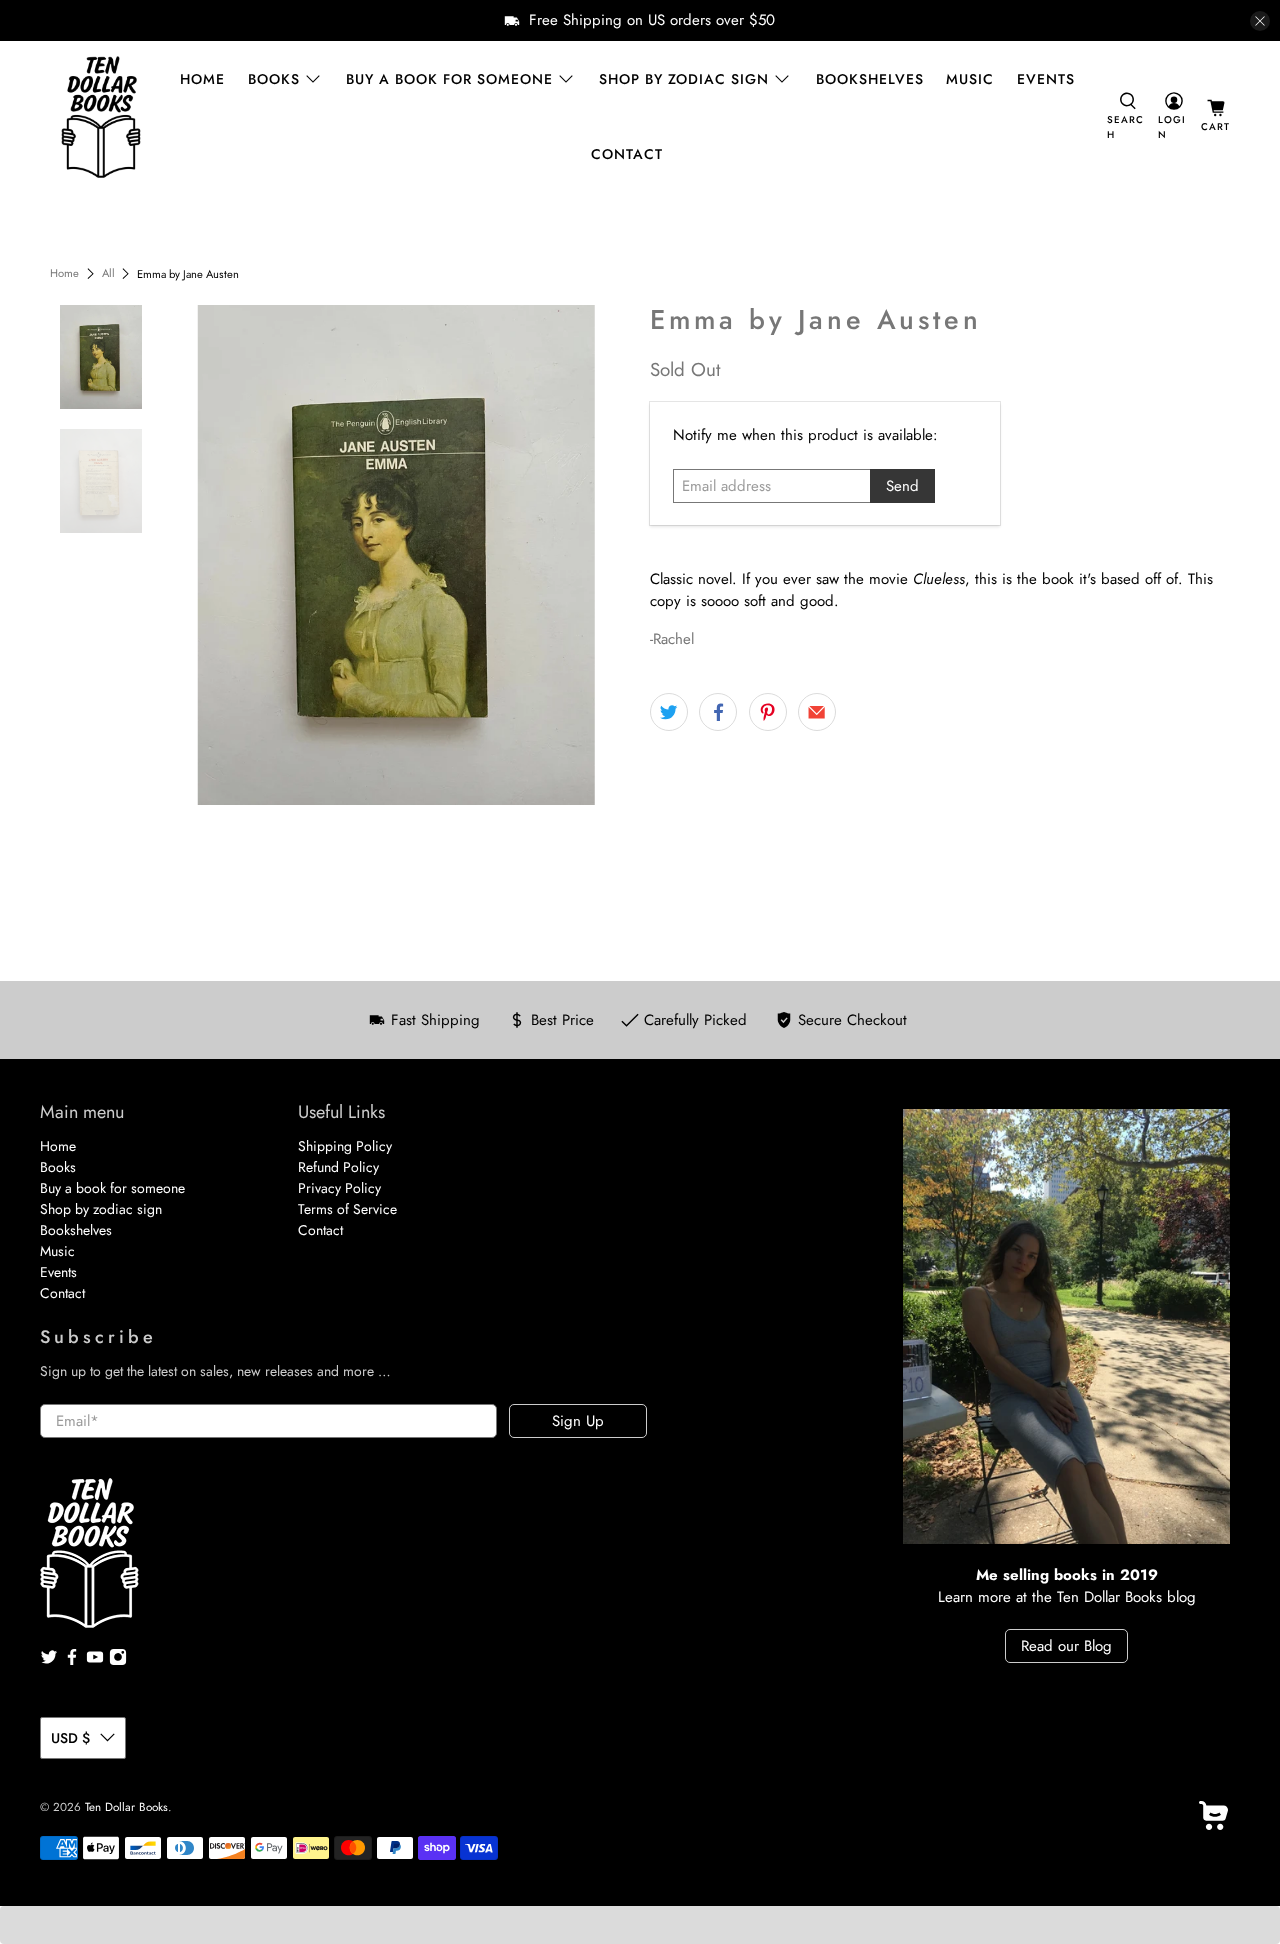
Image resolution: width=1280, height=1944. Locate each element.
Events (1046, 79)
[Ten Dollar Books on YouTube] (95, 1661)
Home (202, 79)
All (108, 273)
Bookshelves (870, 79)
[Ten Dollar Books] (101, 117)
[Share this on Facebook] (718, 712)
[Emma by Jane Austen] (397, 555)
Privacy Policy (339, 1188)
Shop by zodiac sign (684, 79)
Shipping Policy (345, 1146)
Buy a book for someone (449, 79)
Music (970, 79)
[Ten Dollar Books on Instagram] (118, 1661)
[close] (1260, 21)
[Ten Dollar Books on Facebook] (72, 1661)
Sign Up (578, 1421)
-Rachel (672, 639)
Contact (627, 154)
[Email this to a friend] (817, 712)
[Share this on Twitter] (669, 712)
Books (274, 79)
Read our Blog (1066, 1646)
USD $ (70, 1738)
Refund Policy (338, 1167)
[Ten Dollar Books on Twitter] (49, 1661)
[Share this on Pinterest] (768, 712)
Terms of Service (347, 1209)
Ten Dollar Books (126, 1807)
